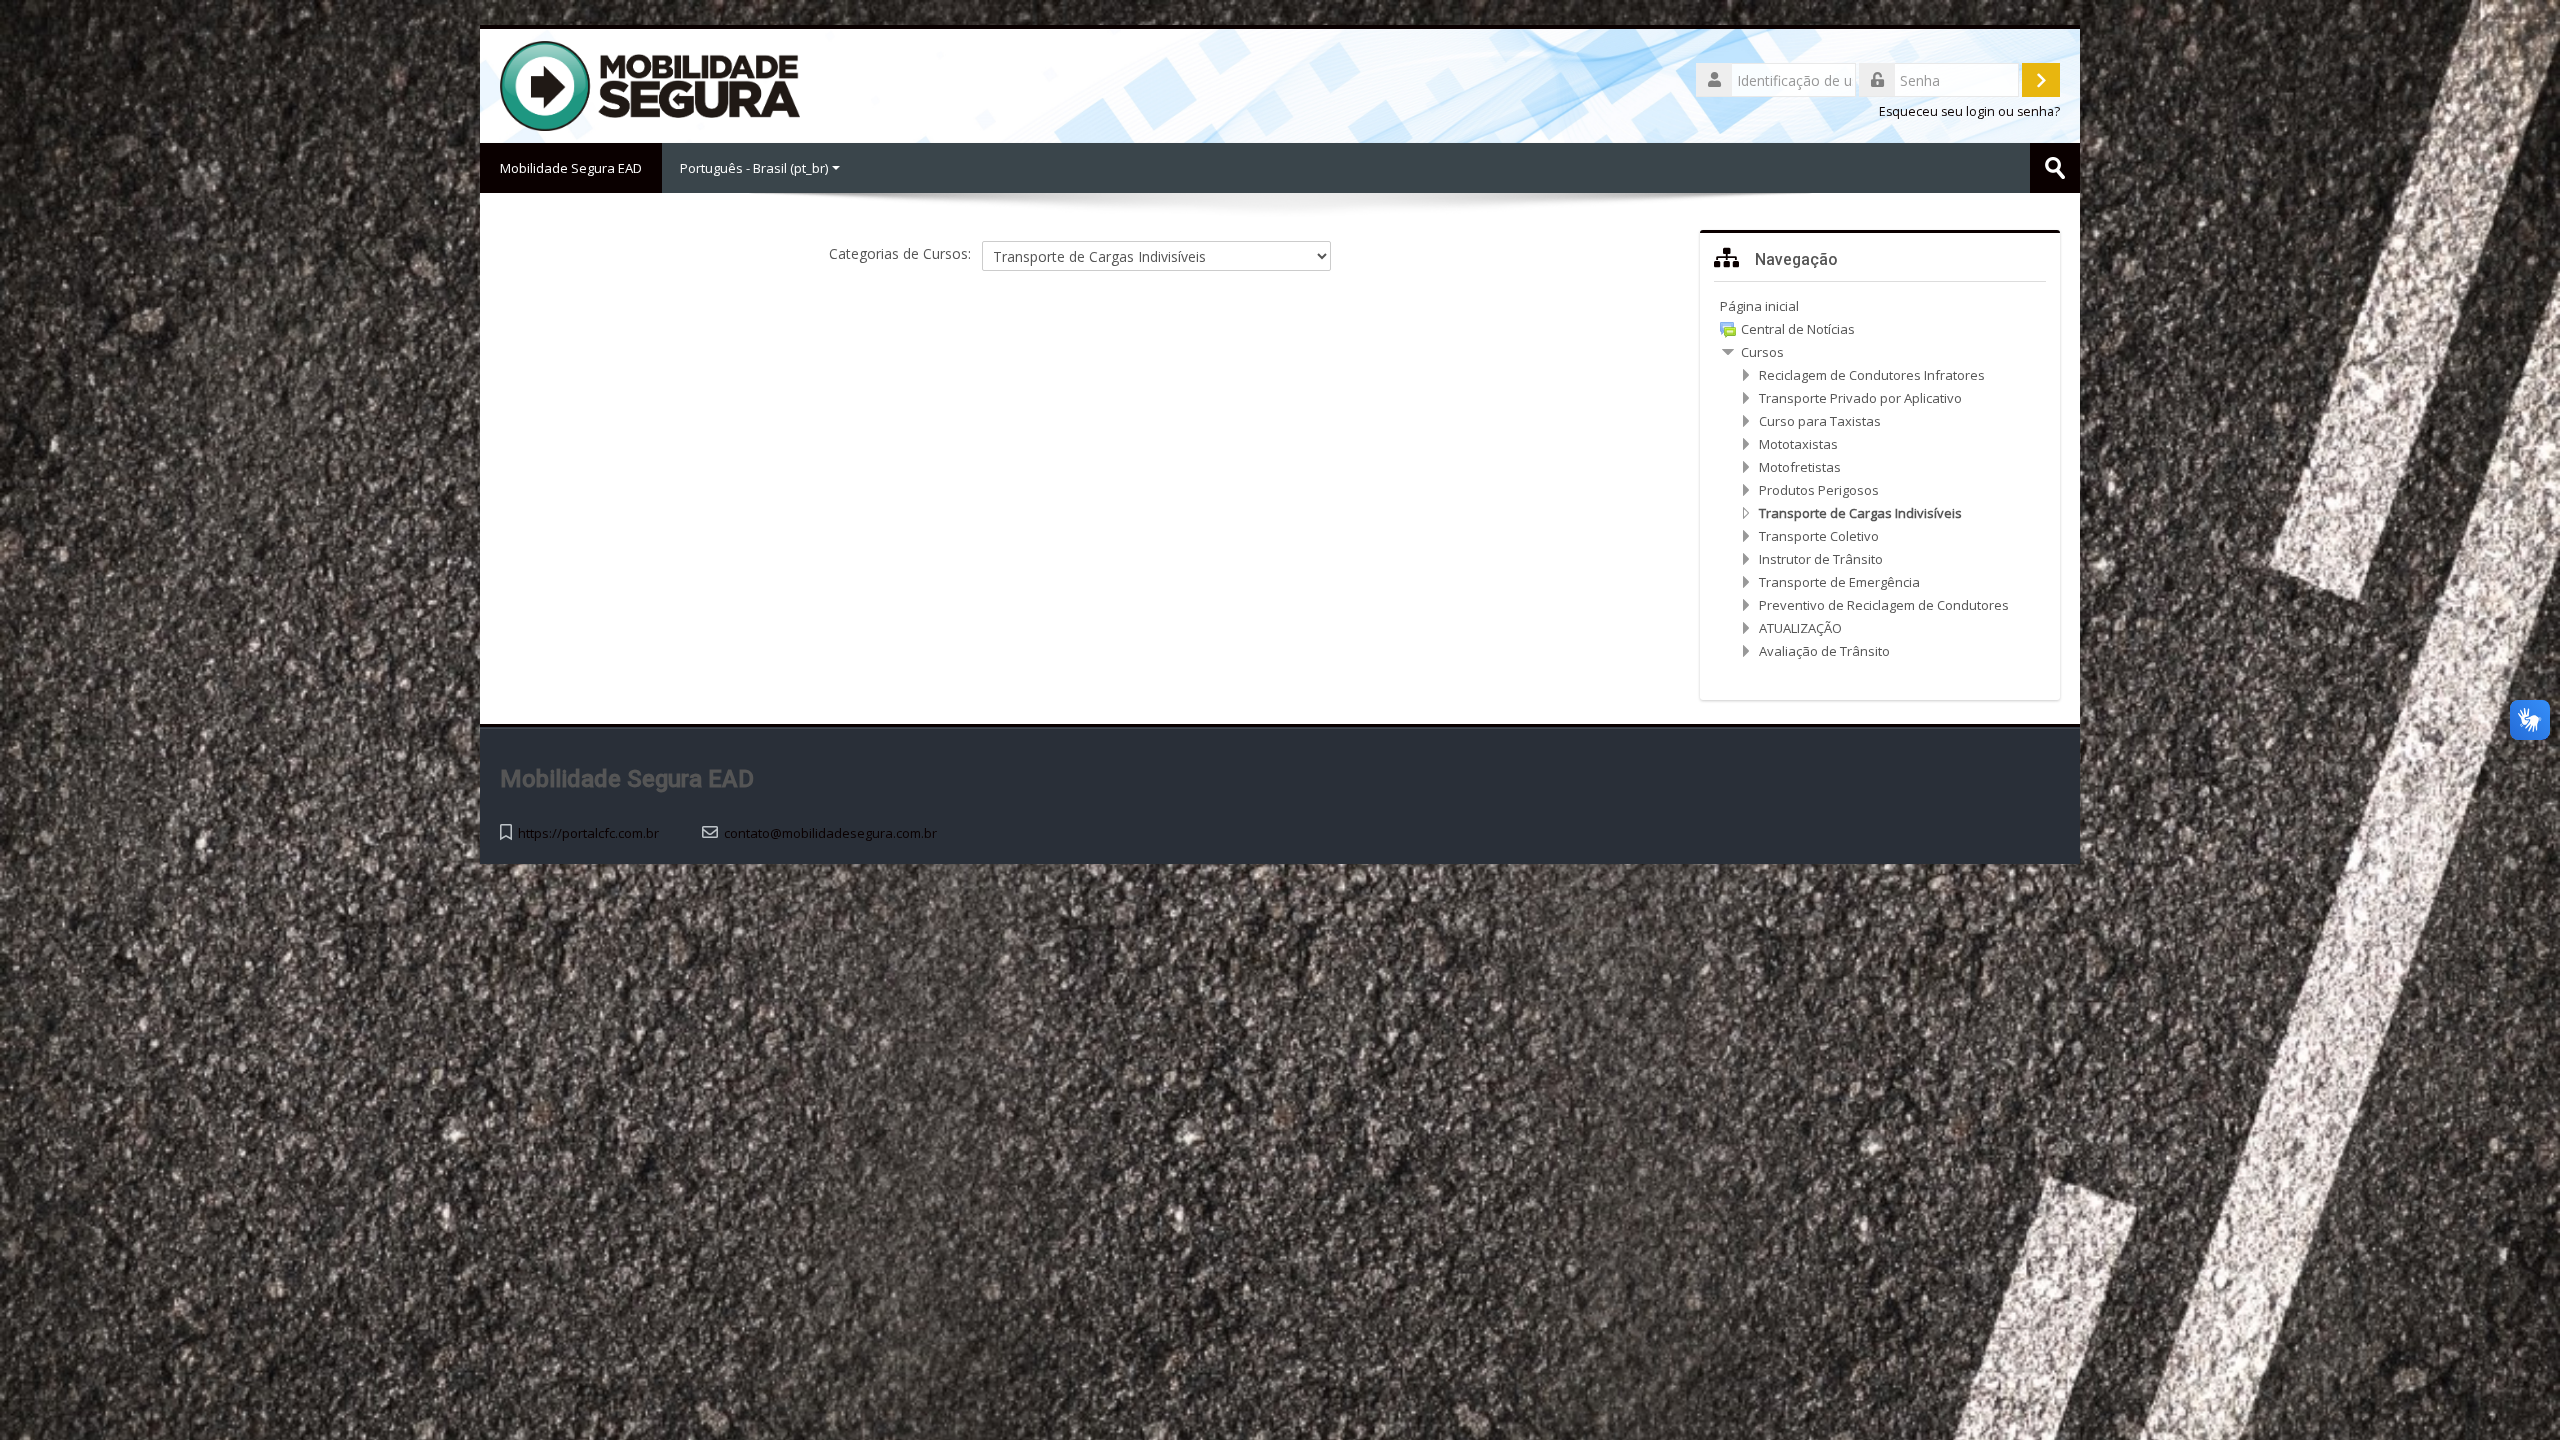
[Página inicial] (650, 84)
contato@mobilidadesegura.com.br (830, 833)
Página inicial (1759, 306)
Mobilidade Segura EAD (571, 168)
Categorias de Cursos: (900, 253)
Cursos (1762, 352)
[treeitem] (1880, 306)
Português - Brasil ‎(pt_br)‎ (754, 168)
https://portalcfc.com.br (588, 833)
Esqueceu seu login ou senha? (1969, 111)
